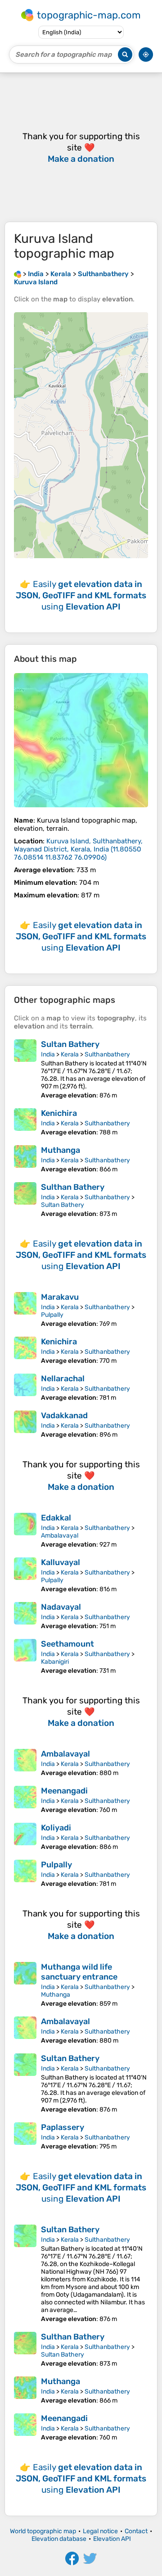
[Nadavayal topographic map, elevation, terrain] (25, 1616)
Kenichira (59, 1113)
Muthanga (61, 1150)
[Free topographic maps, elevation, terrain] (18, 274)
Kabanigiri (55, 1662)
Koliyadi (56, 1828)
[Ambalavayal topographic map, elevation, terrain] (25, 1763)
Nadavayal (61, 1607)
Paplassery (63, 2127)
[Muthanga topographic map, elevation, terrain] (25, 1159)
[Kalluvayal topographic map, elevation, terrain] (25, 1575)
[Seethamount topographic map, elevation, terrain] (25, 1657)
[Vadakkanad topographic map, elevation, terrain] (25, 1425)
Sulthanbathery (107, 1054)
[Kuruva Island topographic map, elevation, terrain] (81, 740)
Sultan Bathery (70, 1044)
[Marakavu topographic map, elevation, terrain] (25, 1310)
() (78, 849)
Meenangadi (64, 1791)
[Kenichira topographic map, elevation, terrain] (25, 1122)
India (48, 1054)
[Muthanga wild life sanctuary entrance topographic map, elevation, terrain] (25, 1985)
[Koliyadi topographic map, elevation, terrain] (25, 1837)
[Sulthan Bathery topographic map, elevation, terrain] (25, 1200)
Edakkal (56, 1518)
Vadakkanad (64, 1415)
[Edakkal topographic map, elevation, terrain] (25, 1531)
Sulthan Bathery (73, 1187)
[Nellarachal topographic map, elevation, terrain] (25, 1388)
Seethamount (67, 1644)
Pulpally (52, 1315)
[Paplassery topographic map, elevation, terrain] (25, 2136)
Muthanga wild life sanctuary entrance (79, 1972)
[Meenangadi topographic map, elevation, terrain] (25, 1800)
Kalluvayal (61, 1562)
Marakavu (60, 1297)
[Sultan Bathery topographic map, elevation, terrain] (25, 1069)
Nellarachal (63, 1379)
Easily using (81, 595)
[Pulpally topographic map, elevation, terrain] (25, 1874)
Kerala (70, 1054)
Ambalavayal (60, 1536)
